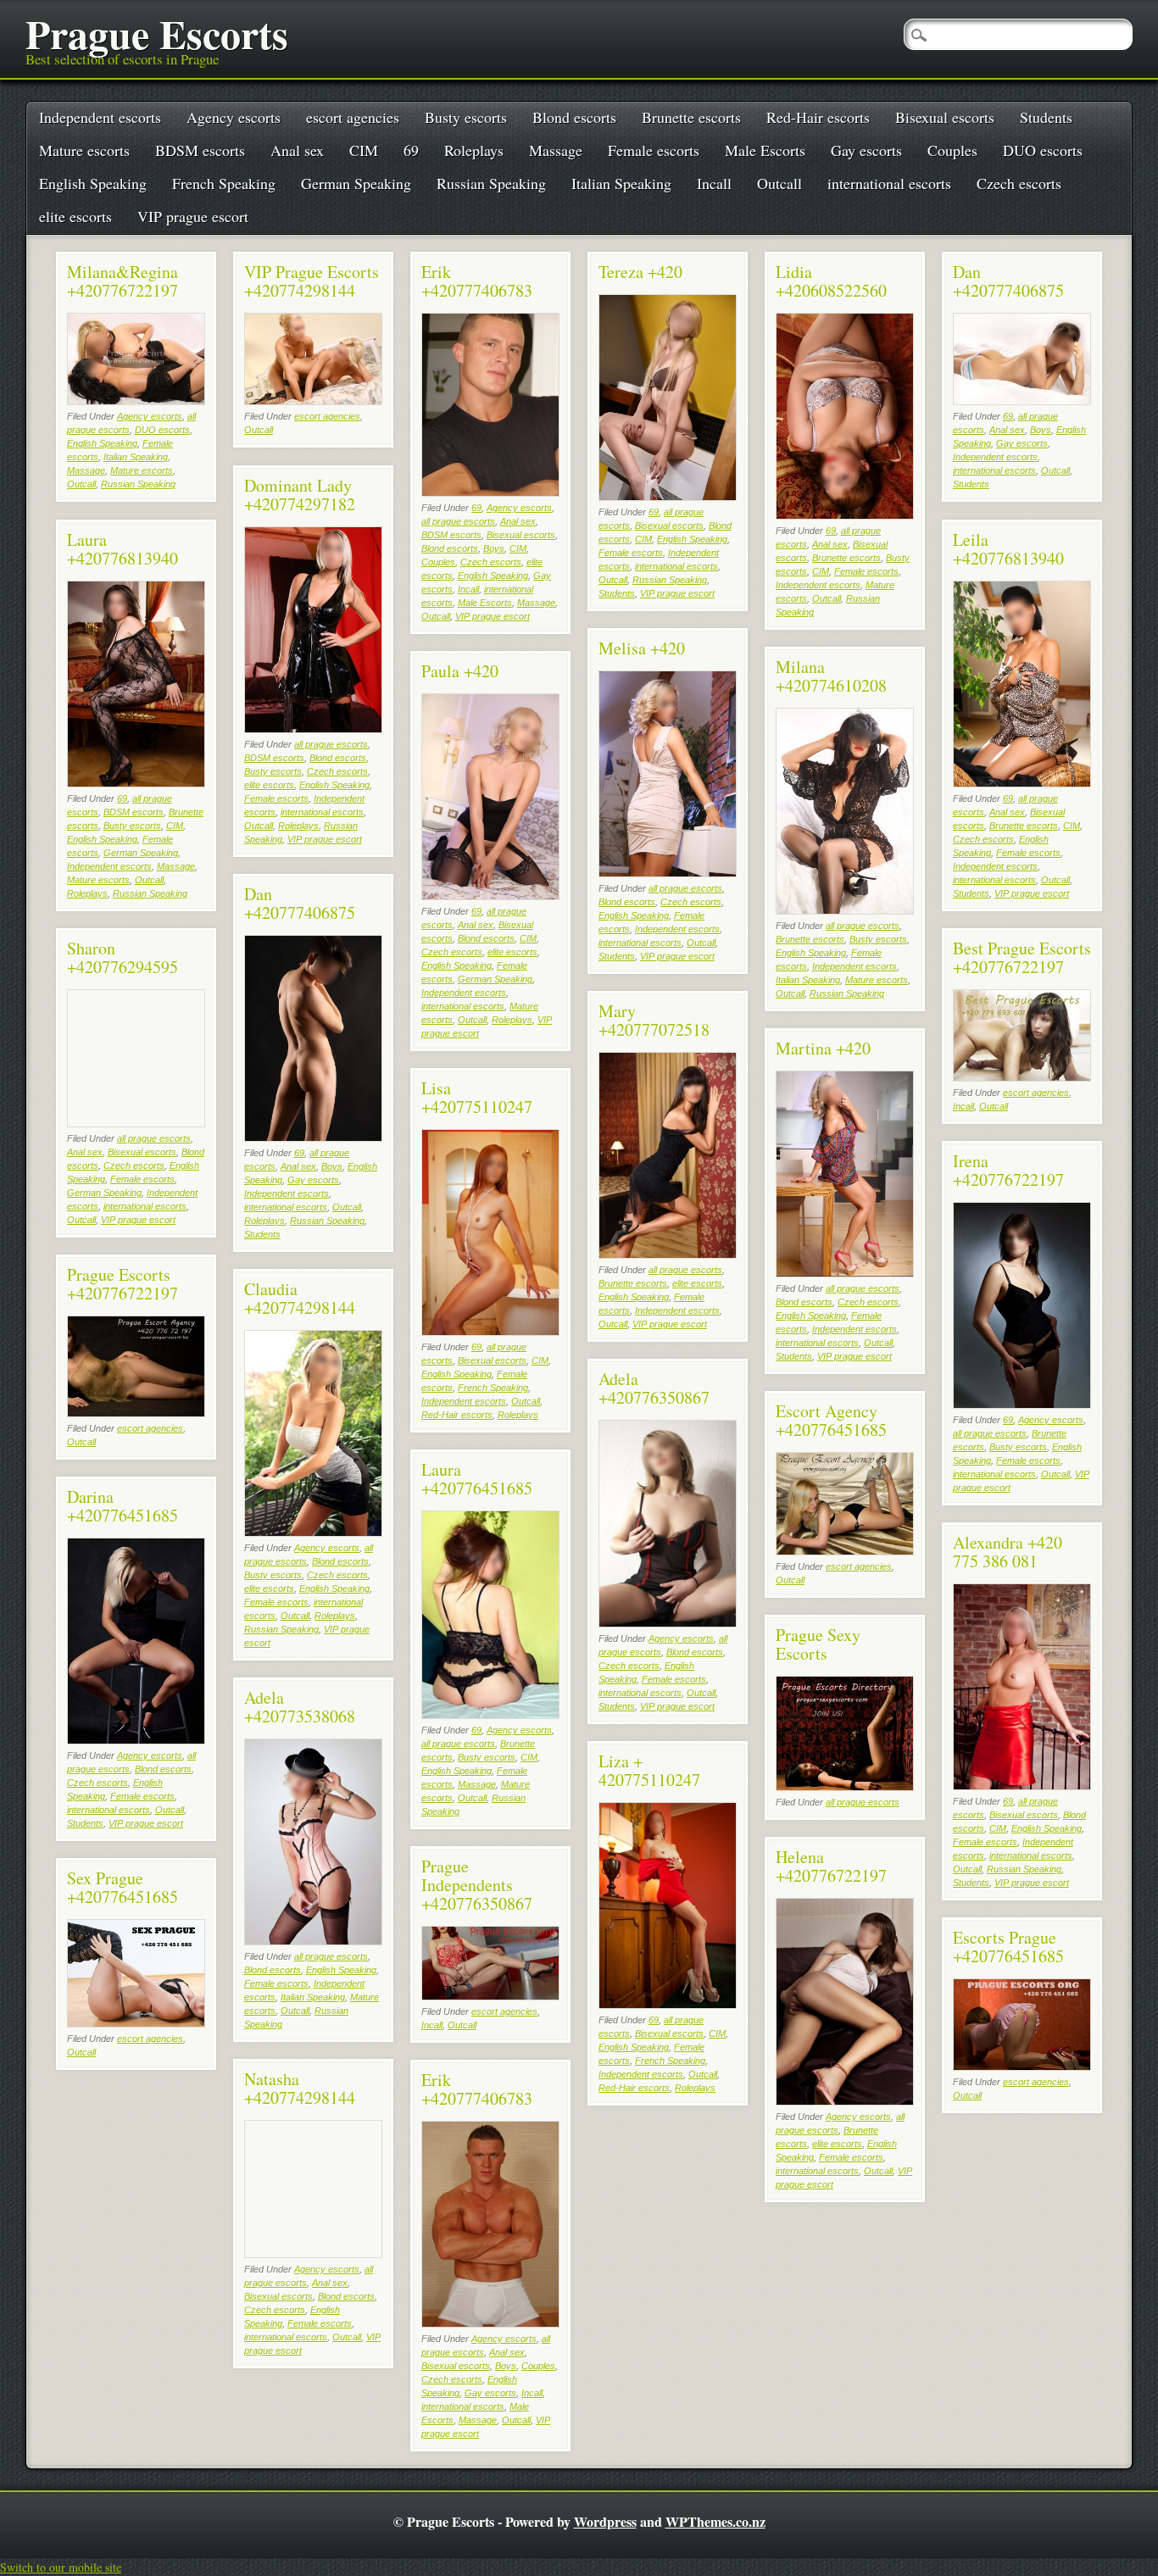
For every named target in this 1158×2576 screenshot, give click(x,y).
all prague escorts (458, 521)
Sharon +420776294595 (122, 957)
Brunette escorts (691, 117)
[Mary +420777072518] (668, 1254)
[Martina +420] (845, 1273)
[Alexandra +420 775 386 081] (1022, 1786)
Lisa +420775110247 (477, 1097)
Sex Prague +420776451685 (122, 1887)
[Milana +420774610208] (845, 910)
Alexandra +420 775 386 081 (1008, 1552)
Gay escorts (866, 150)
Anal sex (297, 150)
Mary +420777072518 (654, 1020)
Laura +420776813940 (122, 549)
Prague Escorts (157, 33)
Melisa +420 (642, 648)
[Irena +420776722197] (1022, 1404)
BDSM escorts (200, 150)
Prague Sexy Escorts (818, 1644)
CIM (364, 150)
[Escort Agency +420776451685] (845, 1551)
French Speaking (224, 183)
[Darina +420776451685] (136, 1740)
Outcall (779, 183)
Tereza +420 (640, 272)
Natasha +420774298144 (300, 2088)
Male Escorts (765, 150)
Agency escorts (234, 117)
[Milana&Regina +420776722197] (136, 401)
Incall (714, 183)
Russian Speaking (491, 183)
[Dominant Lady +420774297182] (313, 729)
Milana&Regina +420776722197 (122, 281)
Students (1046, 117)
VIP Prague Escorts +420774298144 (312, 281)
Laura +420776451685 (477, 1479)
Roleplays (474, 150)
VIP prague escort (193, 216)
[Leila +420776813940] (1022, 783)
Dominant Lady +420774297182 (300, 495)
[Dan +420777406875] (1022, 401)
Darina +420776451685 (122, 1506)
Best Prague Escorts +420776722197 (1022, 957)
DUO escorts (1043, 150)
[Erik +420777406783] (490, 492)
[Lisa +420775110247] (490, 1331)
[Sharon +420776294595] (136, 1123)
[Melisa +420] (668, 873)
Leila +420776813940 (1008, 549)
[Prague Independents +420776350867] (490, 1996)
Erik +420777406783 (477, 281)
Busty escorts (466, 117)
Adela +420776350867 (654, 1388)
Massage (556, 150)
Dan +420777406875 (1008, 281)
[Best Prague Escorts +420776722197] (1022, 1077)
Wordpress (605, 2521)
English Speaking (93, 183)
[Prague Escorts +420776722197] (136, 1413)
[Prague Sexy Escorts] (845, 1786)
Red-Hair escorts (818, 117)
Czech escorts (1019, 183)
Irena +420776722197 (1008, 1170)
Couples (952, 150)
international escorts (889, 183)
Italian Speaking (621, 183)
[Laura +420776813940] (136, 783)
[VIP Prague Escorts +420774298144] (313, 401)
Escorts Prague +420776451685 (1008, 1947)
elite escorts (75, 216)
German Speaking (356, 183)
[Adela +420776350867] (668, 1623)
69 (411, 150)
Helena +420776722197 (831, 1866)
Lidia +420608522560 (831, 281)
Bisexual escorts (945, 117)
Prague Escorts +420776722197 (122, 1284)
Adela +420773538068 (300, 1707)
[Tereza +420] (668, 496)
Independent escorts (100, 117)
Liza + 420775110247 (649, 1770)
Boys (494, 548)
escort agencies (353, 117)
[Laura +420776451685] (490, 1714)
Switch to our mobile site (61, 2567)
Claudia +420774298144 (300, 1298)
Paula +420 (460, 671)
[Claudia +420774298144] (313, 1532)
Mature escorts (84, 150)
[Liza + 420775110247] (668, 2004)
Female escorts (654, 150)
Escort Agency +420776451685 (831, 1420)
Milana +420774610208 (831, 676)
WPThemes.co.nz (715, 2521)
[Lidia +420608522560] (845, 515)
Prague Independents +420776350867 (477, 1885)
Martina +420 (823, 1048)
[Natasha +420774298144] (313, 2253)
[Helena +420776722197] (845, 2101)
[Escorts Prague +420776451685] (1022, 2066)
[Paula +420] (490, 896)
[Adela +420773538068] (313, 1941)
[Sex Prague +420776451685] (136, 2023)
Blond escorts (574, 117)
